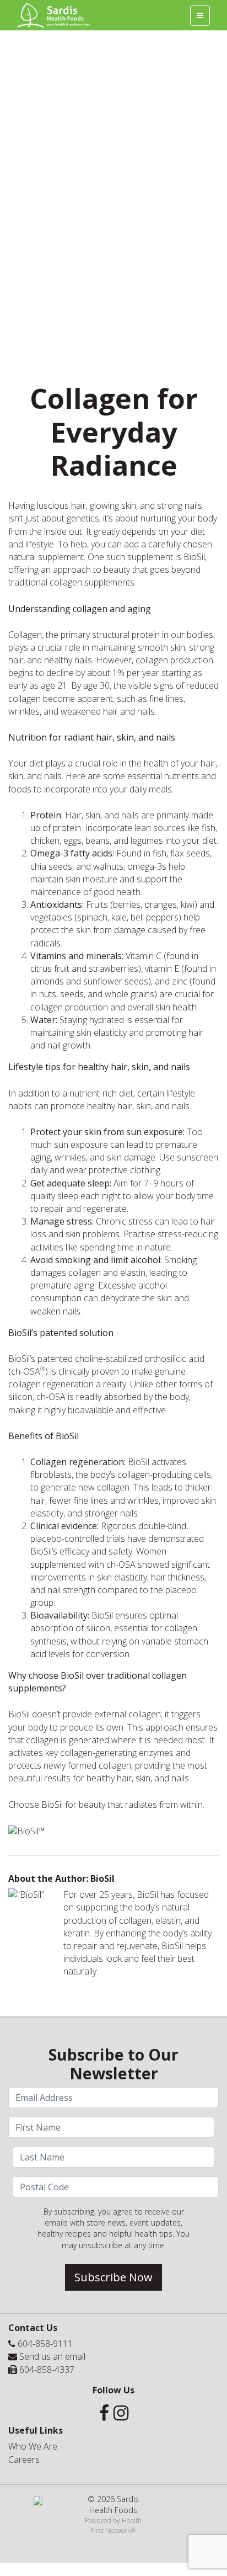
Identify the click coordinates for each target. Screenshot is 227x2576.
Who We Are (33, 2446)
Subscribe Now (113, 2277)
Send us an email (52, 2356)
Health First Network (116, 2525)
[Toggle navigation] (200, 15)
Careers (24, 2460)
